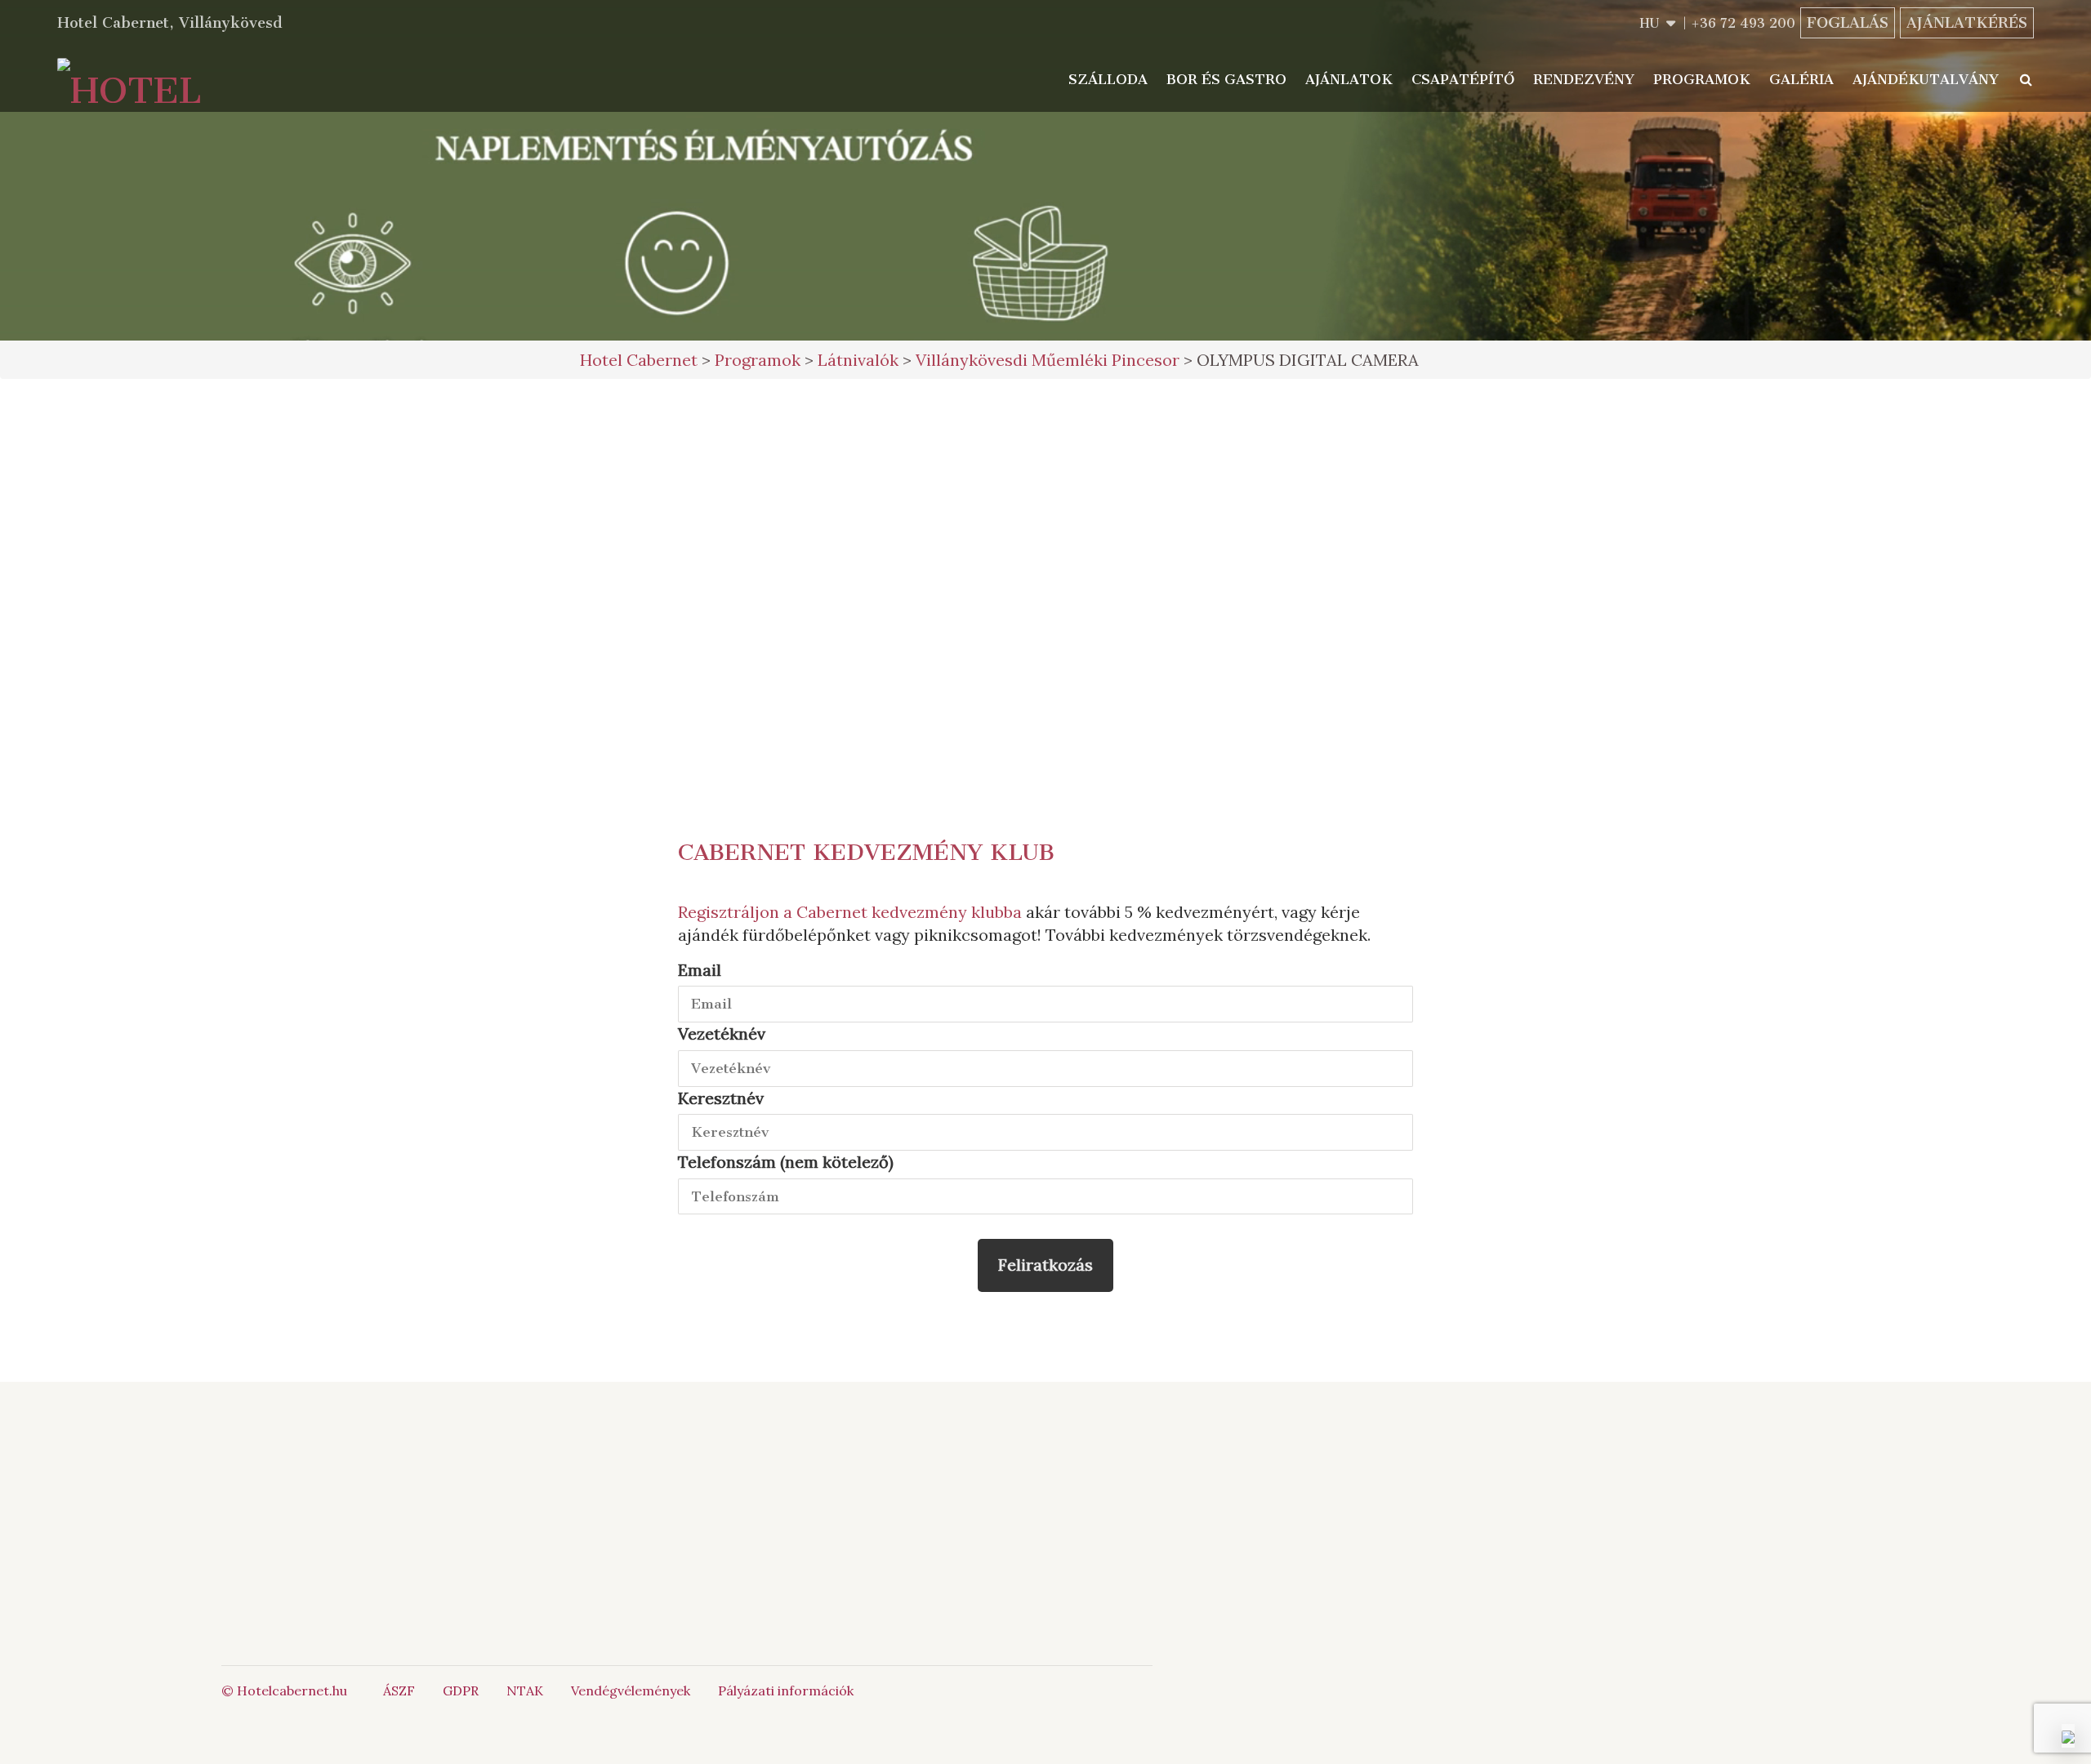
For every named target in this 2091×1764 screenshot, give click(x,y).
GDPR (461, 1690)
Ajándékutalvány (1926, 79)
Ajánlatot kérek (1045, 458)
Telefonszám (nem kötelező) (786, 1162)
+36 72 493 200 (1743, 23)
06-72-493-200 (834, 1479)
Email (700, 970)
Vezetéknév (722, 1033)
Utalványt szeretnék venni (1045, 514)
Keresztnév (721, 1098)
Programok (1702, 79)
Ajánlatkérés (1967, 23)
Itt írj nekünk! (816, 1497)
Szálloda (1108, 79)
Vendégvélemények (631, 1690)
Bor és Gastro (1226, 79)
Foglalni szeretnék (1045, 414)
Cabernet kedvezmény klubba (909, 912)
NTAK (525, 1690)
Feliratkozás (1045, 1265)
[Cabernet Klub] (1045, 1561)
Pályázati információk (786, 1690)
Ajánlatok (1349, 79)
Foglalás (1848, 23)
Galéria (1801, 79)
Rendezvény (1584, 79)
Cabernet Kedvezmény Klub (866, 852)
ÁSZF (399, 1690)
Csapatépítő (1463, 79)
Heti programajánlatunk (1045, 581)
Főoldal (484, 1479)
